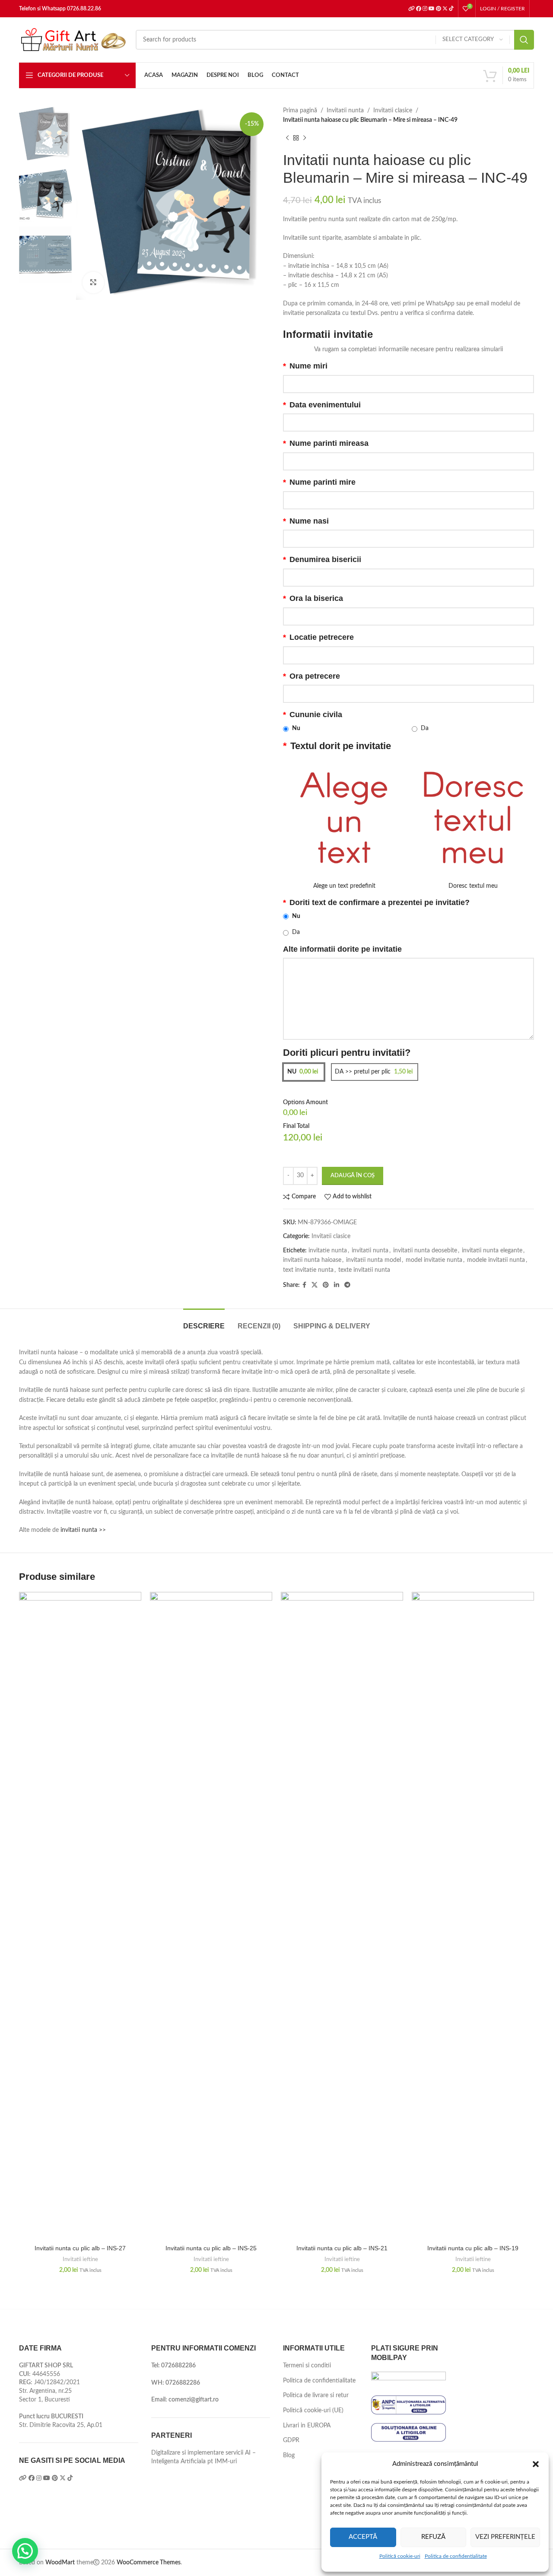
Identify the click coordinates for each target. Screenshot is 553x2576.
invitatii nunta (370, 1251)
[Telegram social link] (347, 1285)
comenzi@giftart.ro (194, 2400)
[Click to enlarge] (93, 283)
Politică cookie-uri (400, 2556)
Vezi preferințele (505, 2537)
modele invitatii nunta (496, 1260)
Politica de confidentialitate (456, 2556)
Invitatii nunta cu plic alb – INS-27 (80, 2248)
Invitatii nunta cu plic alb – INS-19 (473, 2248)
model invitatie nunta (434, 1260)
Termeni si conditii (307, 2366)
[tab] (204, 1322)
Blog (289, 2455)
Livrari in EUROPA (307, 2426)
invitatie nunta (328, 1251)
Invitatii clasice (393, 111)
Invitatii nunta (345, 111)
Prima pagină (300, 111)
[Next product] (305, 138)
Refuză (433, 2537)
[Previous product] (287, 138)
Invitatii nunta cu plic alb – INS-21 (342, 2248)
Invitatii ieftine (80, 2259)
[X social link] (315, 1285)
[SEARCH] (524, 40)
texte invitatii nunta (364, 1270)
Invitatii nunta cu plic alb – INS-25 (211, 2248)
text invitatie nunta (308, 1270)
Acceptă (363, 2537)
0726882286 (178, 2366)
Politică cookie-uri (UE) (313, 2411)
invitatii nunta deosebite (425, 1251)
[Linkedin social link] (337, 1285)
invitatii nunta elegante (492, 1251)
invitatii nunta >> (83, 1530)
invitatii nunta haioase (312, 1260)
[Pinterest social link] (326, 1285)
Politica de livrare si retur (316, 2395)
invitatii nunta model (373, 1260)
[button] (536, 2464)
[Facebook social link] (304, 1285)
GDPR (291, 2440)
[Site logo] (73, 40)
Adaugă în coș (353, 1176)
